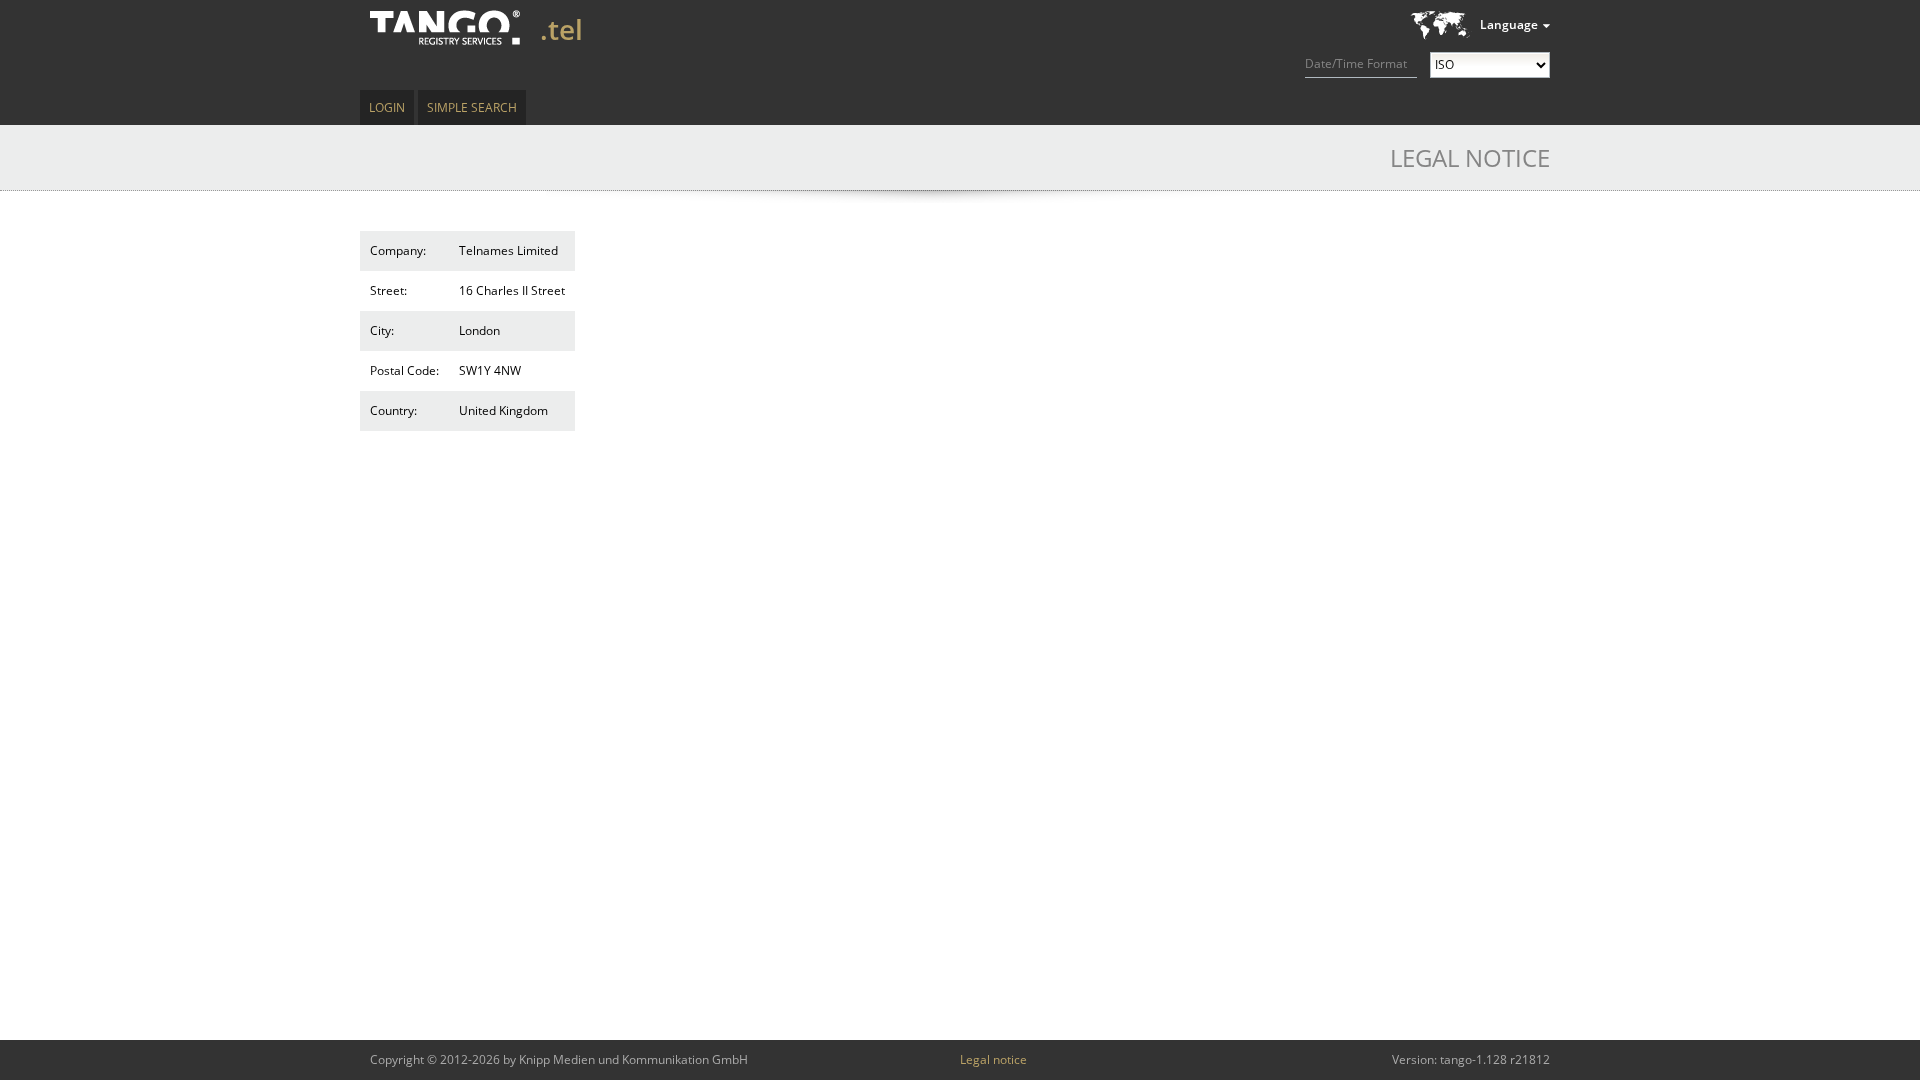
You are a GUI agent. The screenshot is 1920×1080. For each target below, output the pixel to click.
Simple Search (472, 107)
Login (387, 107)
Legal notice (993, 1059)
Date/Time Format (1356, 63)
